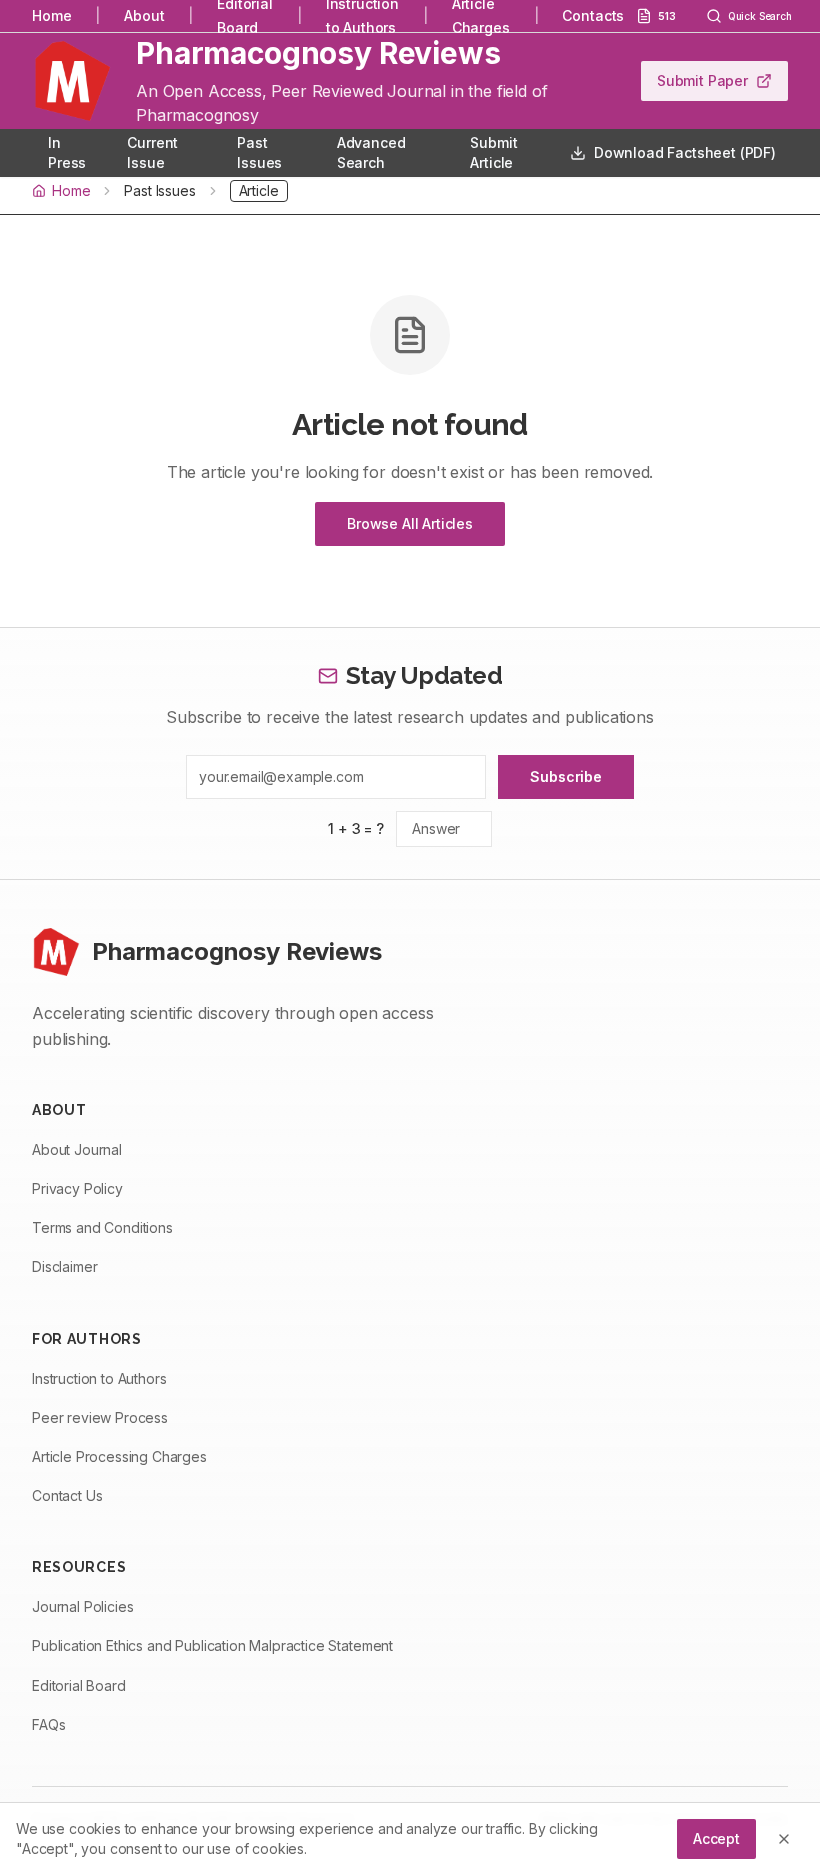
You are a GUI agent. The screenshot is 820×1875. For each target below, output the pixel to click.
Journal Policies (82, 1606)
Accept (716, 1838)
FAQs (48, 1724)
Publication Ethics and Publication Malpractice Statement (212, 1645)
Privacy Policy (77, 1188)
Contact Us (67, 1495)
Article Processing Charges (119, 1456)
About (144, 15)
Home (51, 15)
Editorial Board (79, 1685)
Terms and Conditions (102, 1227)
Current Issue (152, 152)
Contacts (593, 15)
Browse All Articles (410, 523)
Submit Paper (702, 80)
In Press (67, 152)
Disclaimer (64, 1266)
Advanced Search (371, 152)
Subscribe (566, 776)
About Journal (77, 1149)
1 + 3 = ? (356, 828)
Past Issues (259, 152)
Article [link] (259, 190)
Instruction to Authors (99, 1378)
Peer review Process (100, 1417)
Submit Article (493, 152)
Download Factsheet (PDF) (685, 152)
